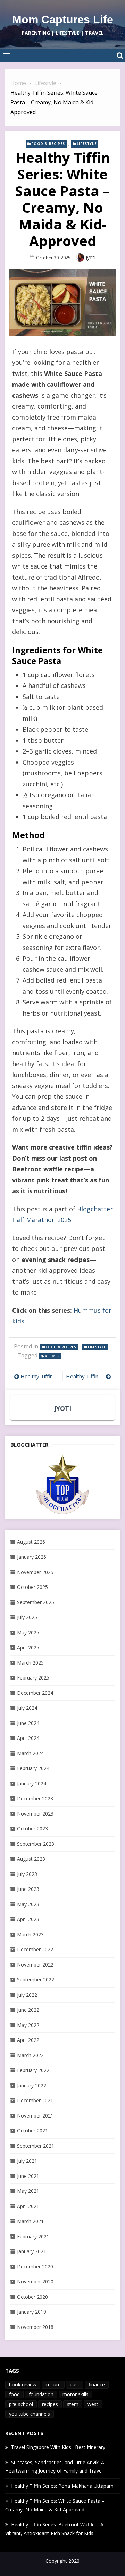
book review (23, 2385)
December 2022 (35, 1949)
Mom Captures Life (63, 19)
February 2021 (33, 2236)
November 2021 (35, 2116)
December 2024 (35, 1693)
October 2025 (32, 1587)
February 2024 (33, 1768)
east (75, 2385)
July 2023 (27, 1874)
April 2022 (28, 2040)
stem (73, 2404)
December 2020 (35, 2267)
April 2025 (28, 1647)
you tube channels (30, 2414)
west (93, 2404)
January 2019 (32, 2312)
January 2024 (32, 1783)
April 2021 (28, 2206)
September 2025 (36, 1602)
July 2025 (27, 1617)
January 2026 (32, 1557)
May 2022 (28, 2025)
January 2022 (32, 2085)
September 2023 (36, 1844)
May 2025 (28, 1632)
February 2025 (33, 1678)
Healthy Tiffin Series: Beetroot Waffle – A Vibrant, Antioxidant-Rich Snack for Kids (40, 1376)
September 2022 (36, 1980)
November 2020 (35, 2282)
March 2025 (30, 1663)
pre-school (21, 2404)
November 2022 (35, 1965)
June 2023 (28, 1889)
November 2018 (35, 2327)
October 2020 (32, 2297)
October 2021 (32, 2131)
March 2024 (30, 1753)
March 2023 (30, 1934)
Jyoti (91, 257)
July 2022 (27, 1995)
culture (53, 2385)
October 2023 (32, 1829)
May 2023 (28, 1904)
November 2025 (35, 1572)
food (14, 2394)
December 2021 (35, 2100)
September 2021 (36, 2146)
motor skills (76, 2394)
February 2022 (33, 2070)
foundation (41, 2394)
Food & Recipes (48, 144)
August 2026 (31, 1542)
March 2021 (30, 2221)
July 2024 (27, 1708)
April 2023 (28, 1919)
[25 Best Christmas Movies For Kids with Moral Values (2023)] (62, 1484)
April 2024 (28, 1738)
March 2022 (30, 2055)
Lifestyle (87, 144)
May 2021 (28, 2191)
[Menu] (7, 56)
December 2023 (35, 1798)
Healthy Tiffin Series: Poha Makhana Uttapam (89, 1376)
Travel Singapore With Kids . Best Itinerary (58, 2447)
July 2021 (27, 2161)
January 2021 (32, 2251)
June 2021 (28, 2176)
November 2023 (35, 1814)
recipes (52, 1356)
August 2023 (31, 1859)
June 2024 (28, 1723)
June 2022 (28, 2010)
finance (97, 2385)
